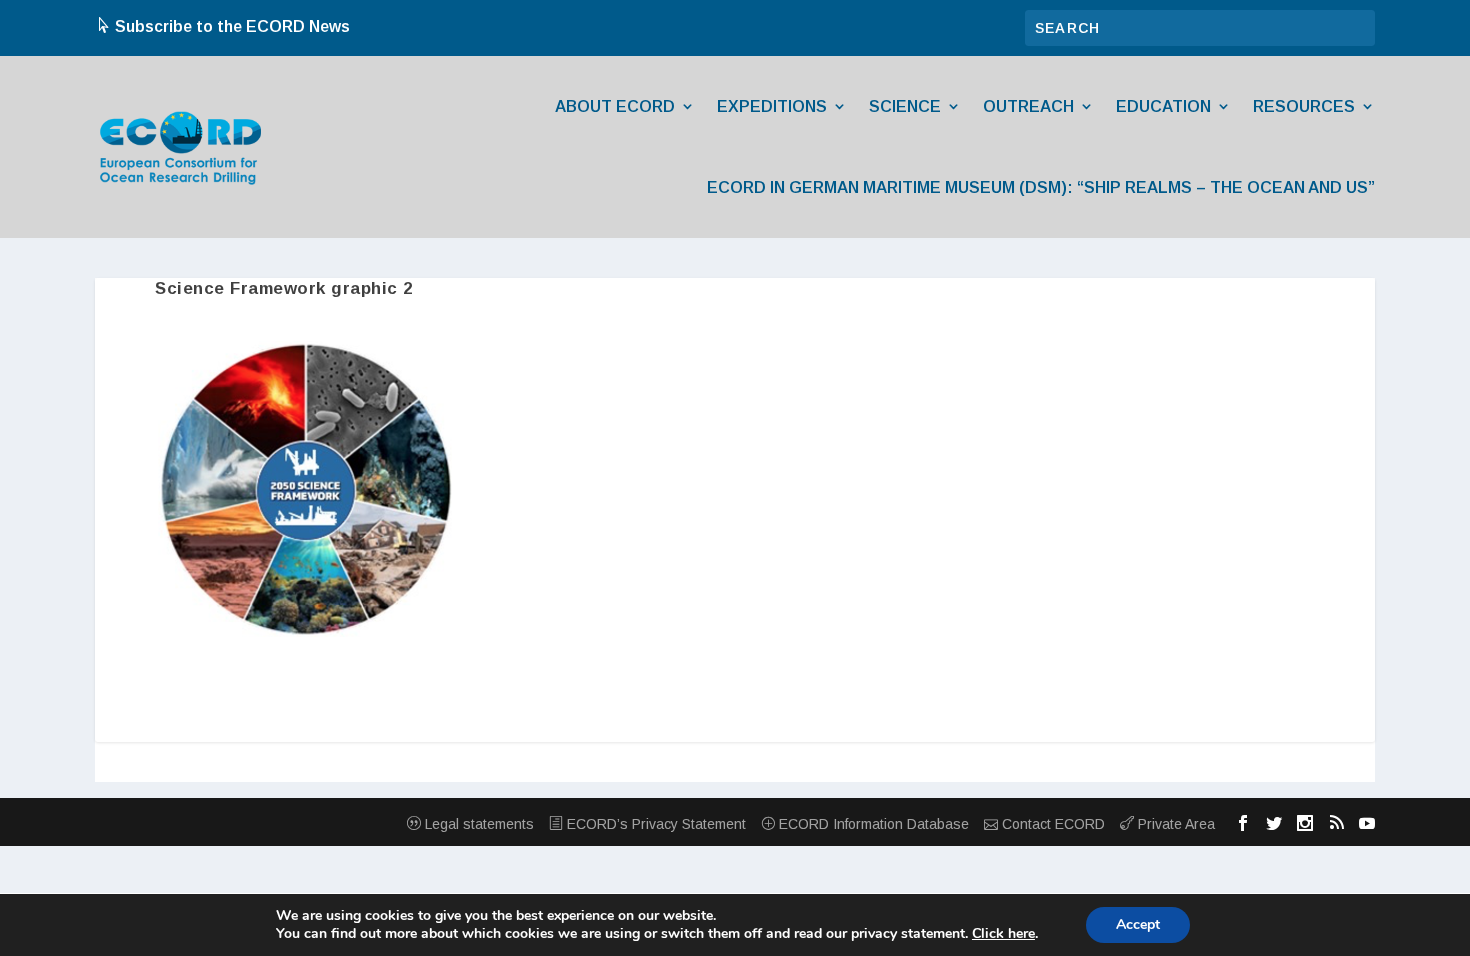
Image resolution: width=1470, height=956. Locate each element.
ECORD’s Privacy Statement (654, 824)
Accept (1138, 924)
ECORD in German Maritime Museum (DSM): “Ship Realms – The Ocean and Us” (1041, 187)
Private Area (1174, 824)
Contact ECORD (1051, 824)
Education (1163, 106)
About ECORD (615, 106)
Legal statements (477, 824)
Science (905, 106)
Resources (1304, 106)
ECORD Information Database (872, 824)
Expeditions (772, 106)
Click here (1003, 934)
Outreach (1028, 106)
